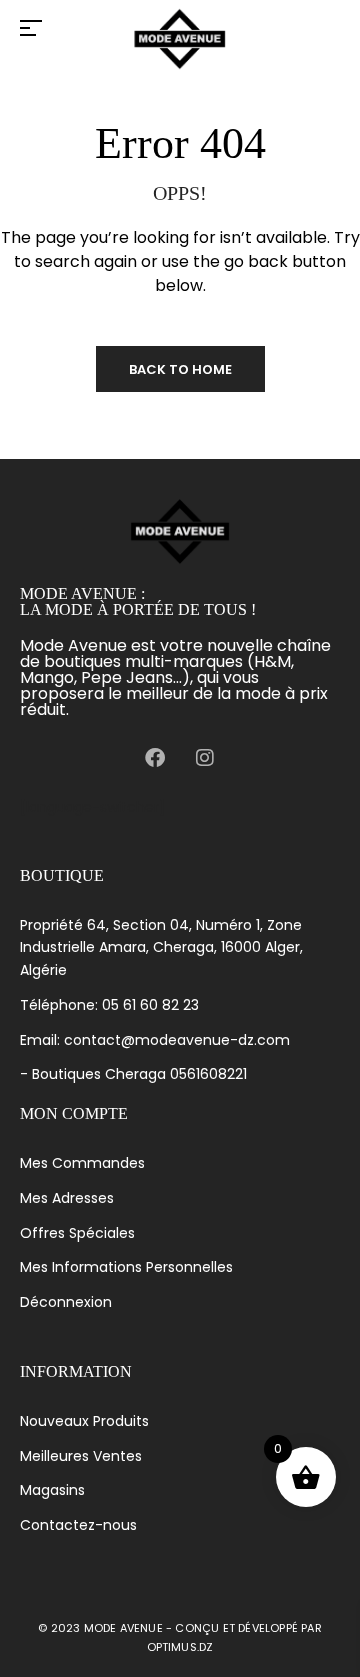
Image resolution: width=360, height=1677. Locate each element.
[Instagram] (205, 758)
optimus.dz (180, 1647)
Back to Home (180, 369)
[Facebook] (155, 758)
